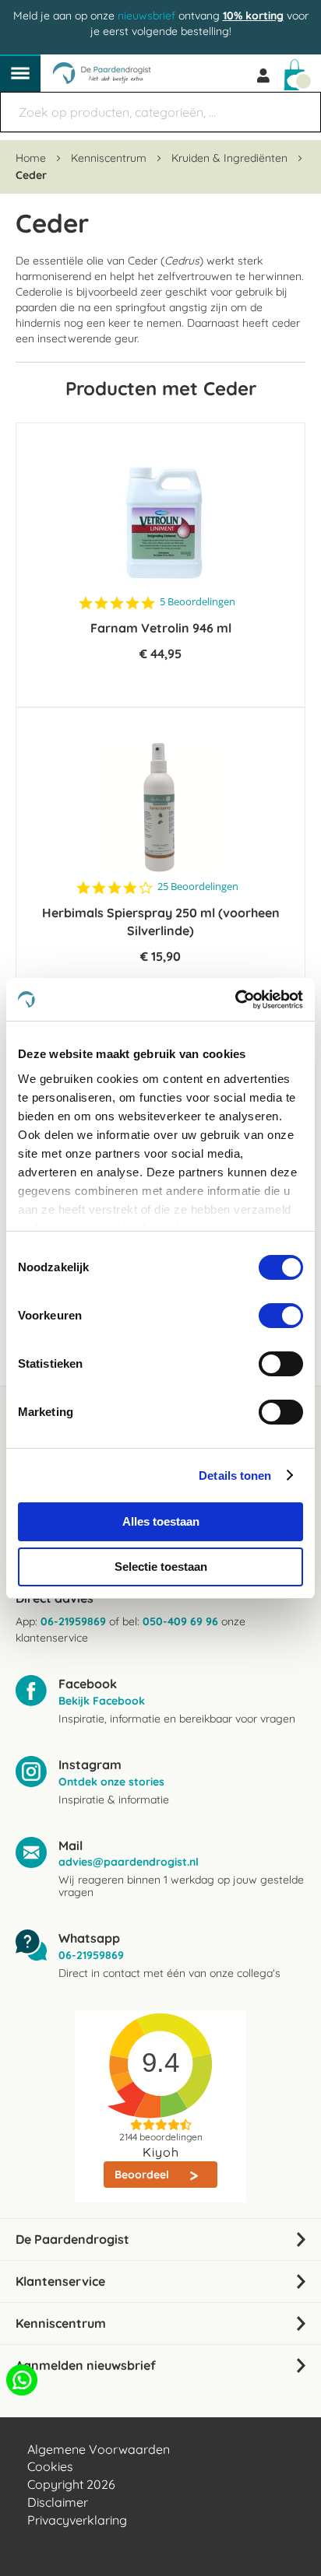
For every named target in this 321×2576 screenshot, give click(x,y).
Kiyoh (161, 2152)
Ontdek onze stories (111, 1782)
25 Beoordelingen (198, 887)
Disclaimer (58, 2502)
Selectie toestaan (161, 1567)
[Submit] (302, 104)
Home (32, 158)
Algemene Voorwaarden (99, 2449)
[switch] (281, 1317)
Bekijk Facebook (102, 1701)
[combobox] (160, 112)
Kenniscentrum (110, 158)
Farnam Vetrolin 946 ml (161, 628)
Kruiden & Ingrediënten (231, 158)
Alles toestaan (161, 1521)
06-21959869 (73, 1621)
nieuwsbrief (146, 16)
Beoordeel (143, 2175)
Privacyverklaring (77, 2520)
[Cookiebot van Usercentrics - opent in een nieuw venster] (235, 1000)
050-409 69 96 (180, 1621)
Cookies (50, 2466)
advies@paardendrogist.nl (129, 1862)
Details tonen (235, 1476)
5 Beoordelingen (198, 602)
